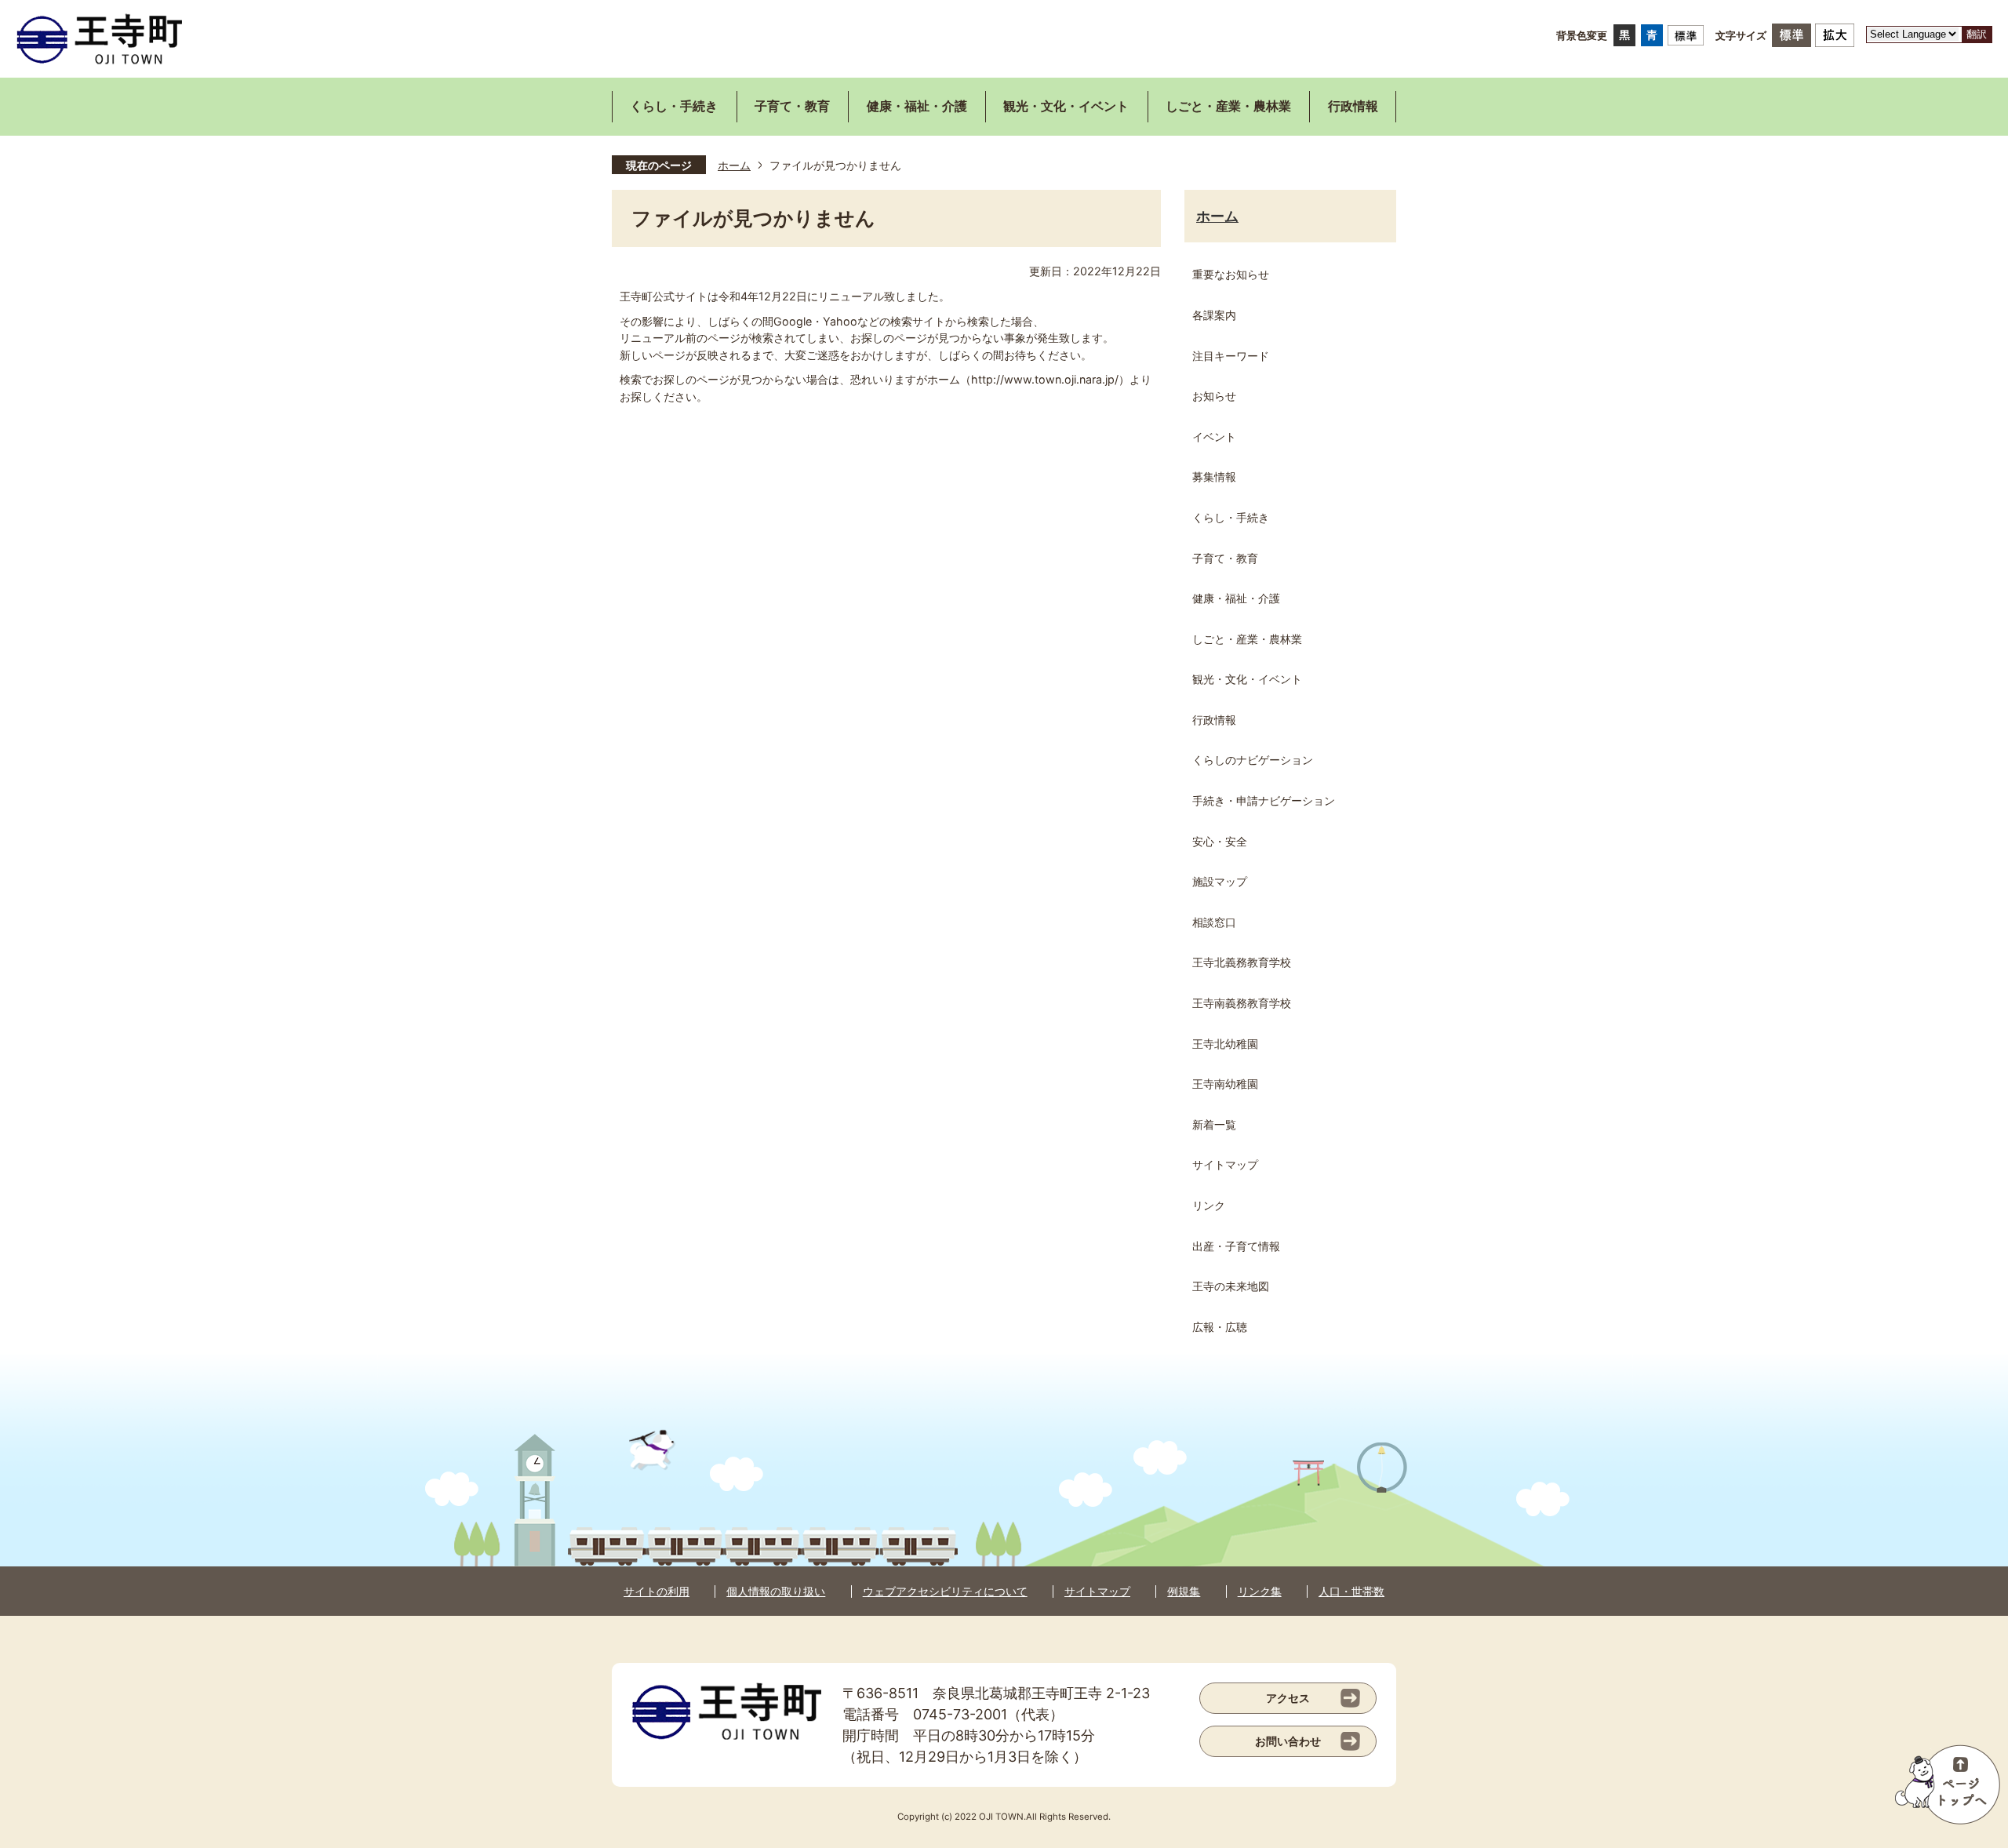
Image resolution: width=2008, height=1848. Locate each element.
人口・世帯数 (1351, 1591)
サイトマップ (1097, 1591)
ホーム (734, 165)
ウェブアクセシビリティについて (945, 1591)
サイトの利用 (657, 1591)
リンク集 (1260, 1591)
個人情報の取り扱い (776, 1591)
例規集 (1184, 1591)
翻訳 (1977, 34)
